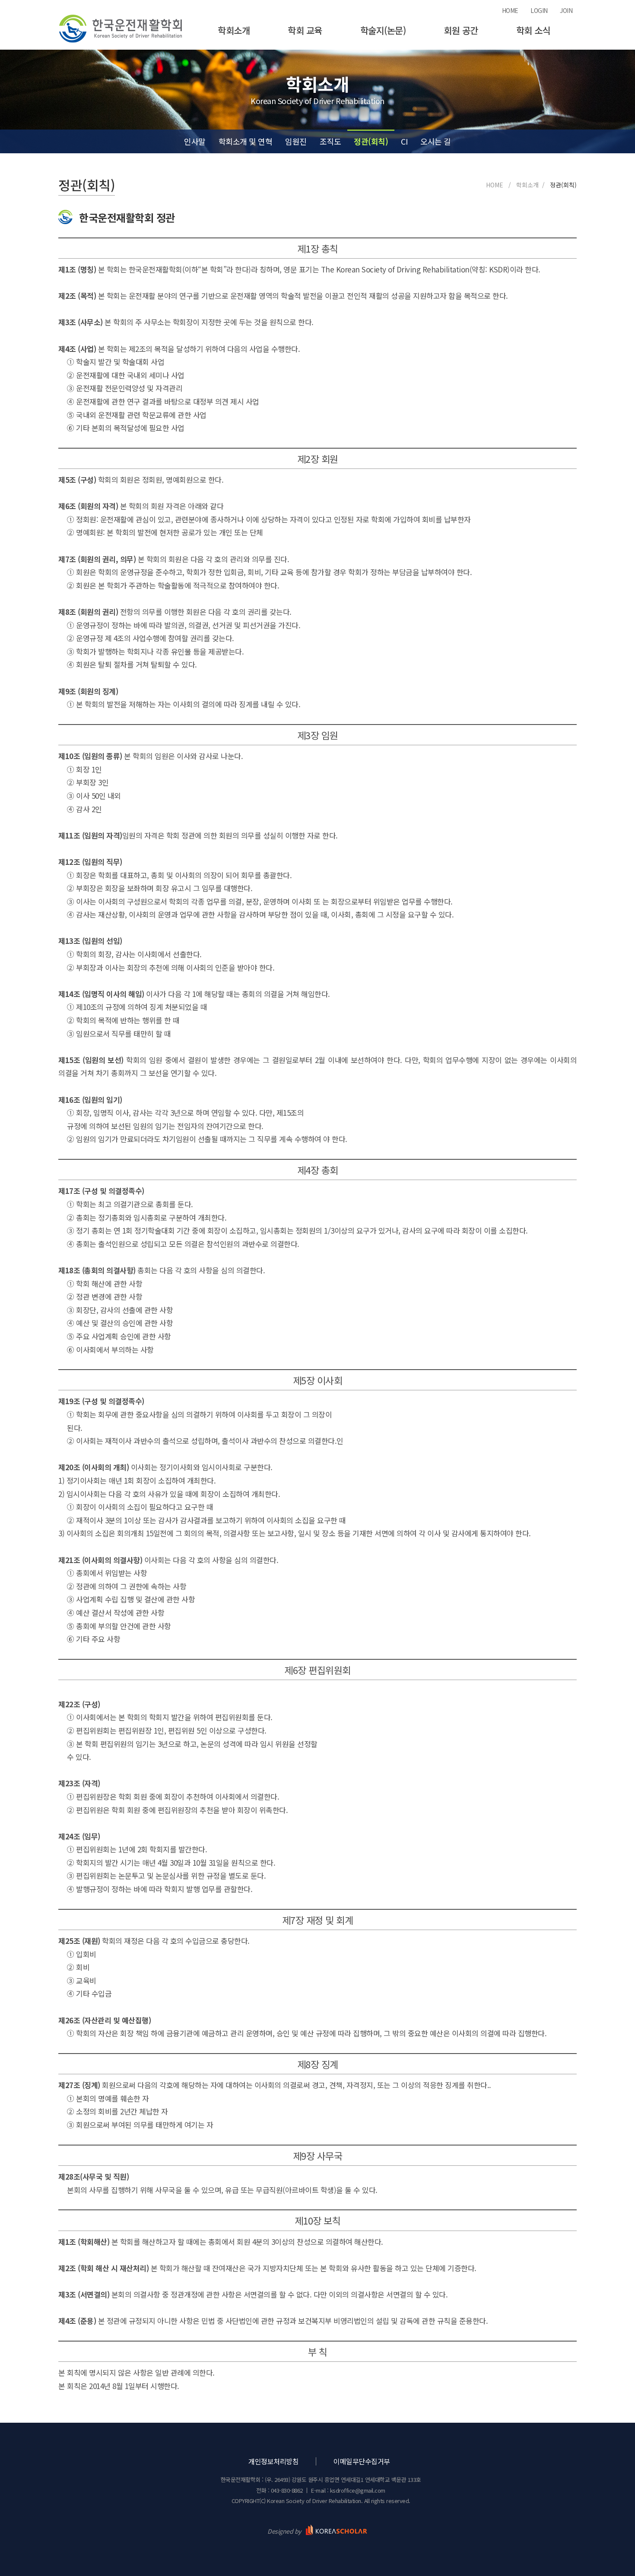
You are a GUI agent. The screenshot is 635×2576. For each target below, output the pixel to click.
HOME (510, 10)
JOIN (566, 10)
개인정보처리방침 (273, 2461)
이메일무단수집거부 (362, 2461)
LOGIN (539, 10)
